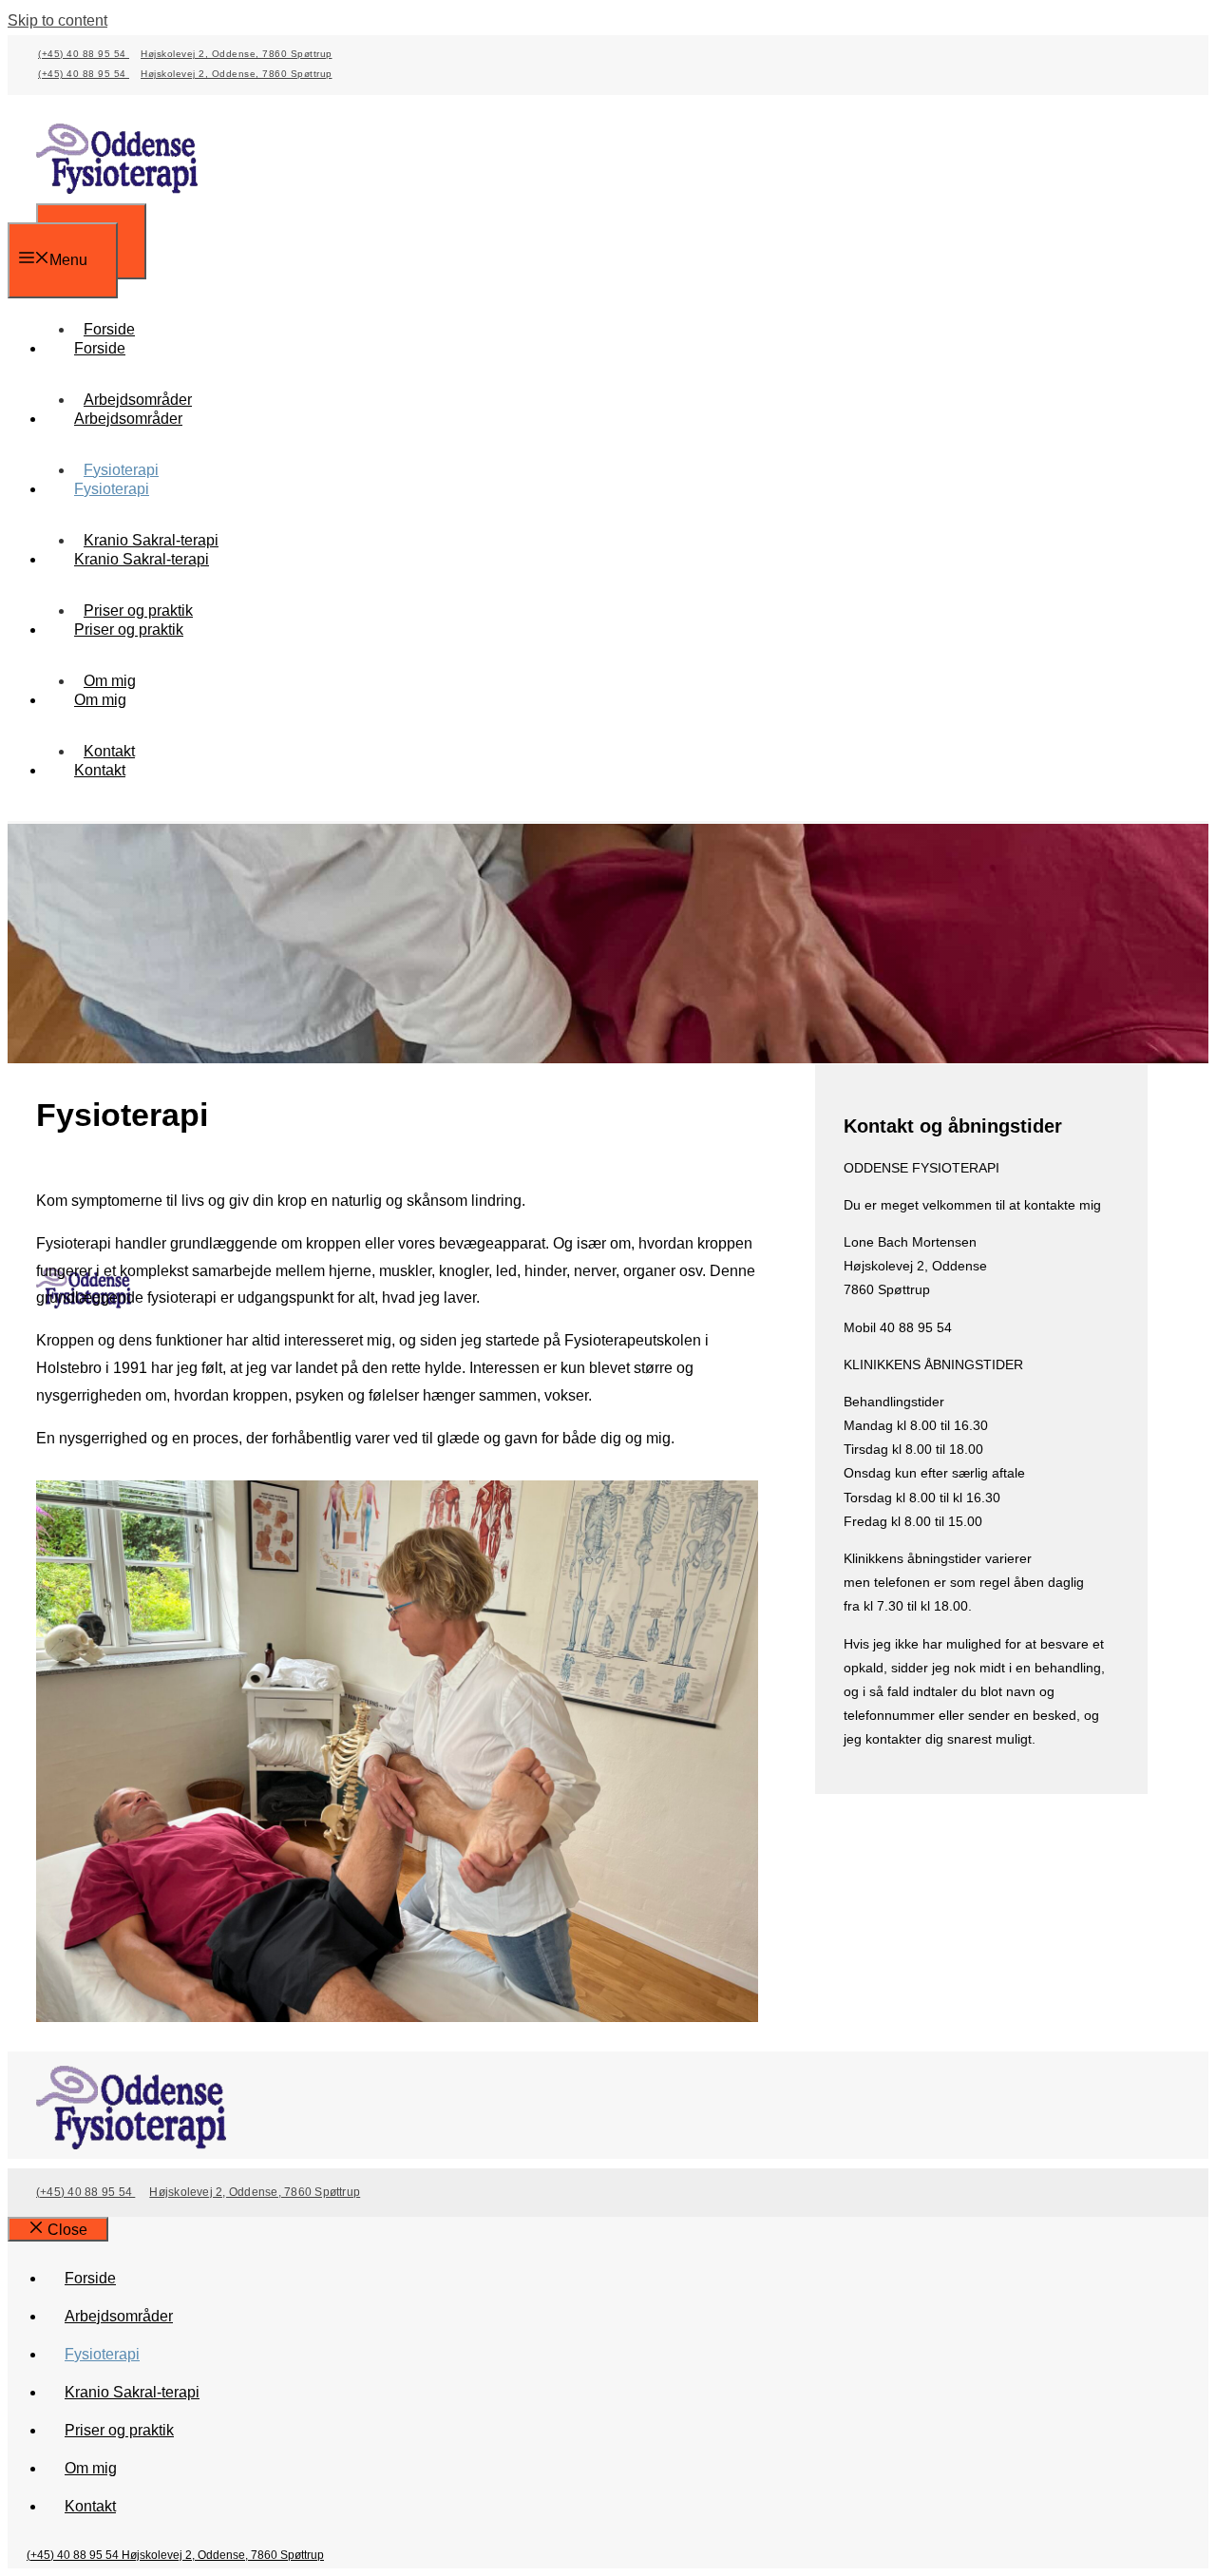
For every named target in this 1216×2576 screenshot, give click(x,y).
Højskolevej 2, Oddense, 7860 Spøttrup (237, 54)
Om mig (100, 700)
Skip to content (57, 20)
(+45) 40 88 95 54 (84, 54)
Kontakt (100, 770)
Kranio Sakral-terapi (142, 559)
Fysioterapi (112, 489)
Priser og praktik (129, 630)
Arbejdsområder (128, 419)
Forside (100, 348)
